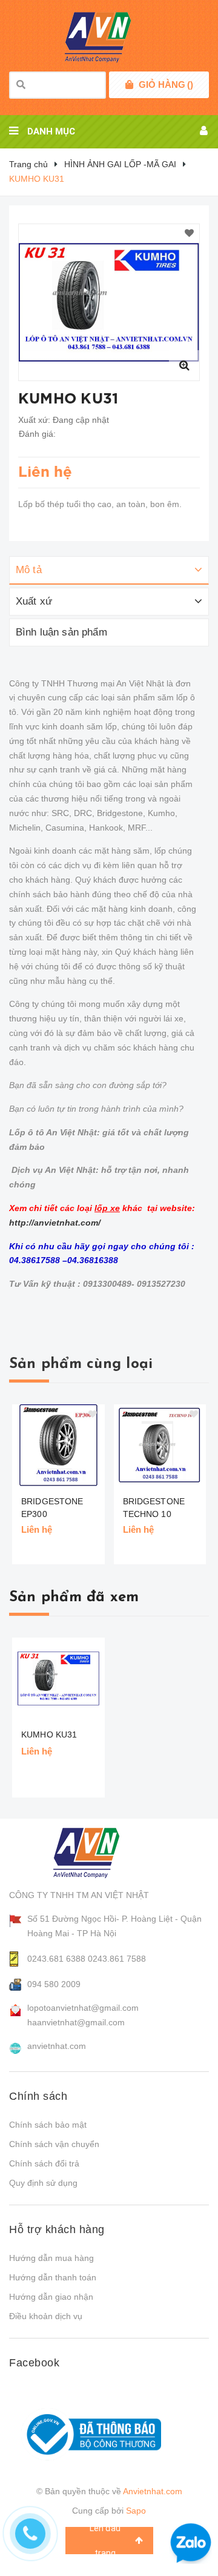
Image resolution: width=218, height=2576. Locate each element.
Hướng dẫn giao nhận (51, 2297)
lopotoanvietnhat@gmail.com (83, 2008)
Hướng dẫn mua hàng (51, 2258)
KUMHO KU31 (49, 1734)
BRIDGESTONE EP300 (52, 1508)
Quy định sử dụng (43, 2183)
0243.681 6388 (56, 1959)
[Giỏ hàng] (129, 85)
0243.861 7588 (117, 1959)
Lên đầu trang (105, 2541)
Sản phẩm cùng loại (81, 1364)
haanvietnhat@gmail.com (76, 2022)
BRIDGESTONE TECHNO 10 (154, 1508)
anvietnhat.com (57, 2046)
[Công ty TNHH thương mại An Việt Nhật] (98, 1853)
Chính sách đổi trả (44, 2163)
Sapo (136, 2511)
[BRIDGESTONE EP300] (58, 1445)
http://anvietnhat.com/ (55, 1223)
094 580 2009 (54, 1984)
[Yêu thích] (189, 234)
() (166, 85)
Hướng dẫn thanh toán (53, 2277)
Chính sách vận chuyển (54, 2144)
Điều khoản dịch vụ (46, 2316)
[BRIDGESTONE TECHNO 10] (160, 1445)
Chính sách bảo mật (48, 2125)
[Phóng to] (184, 365)
